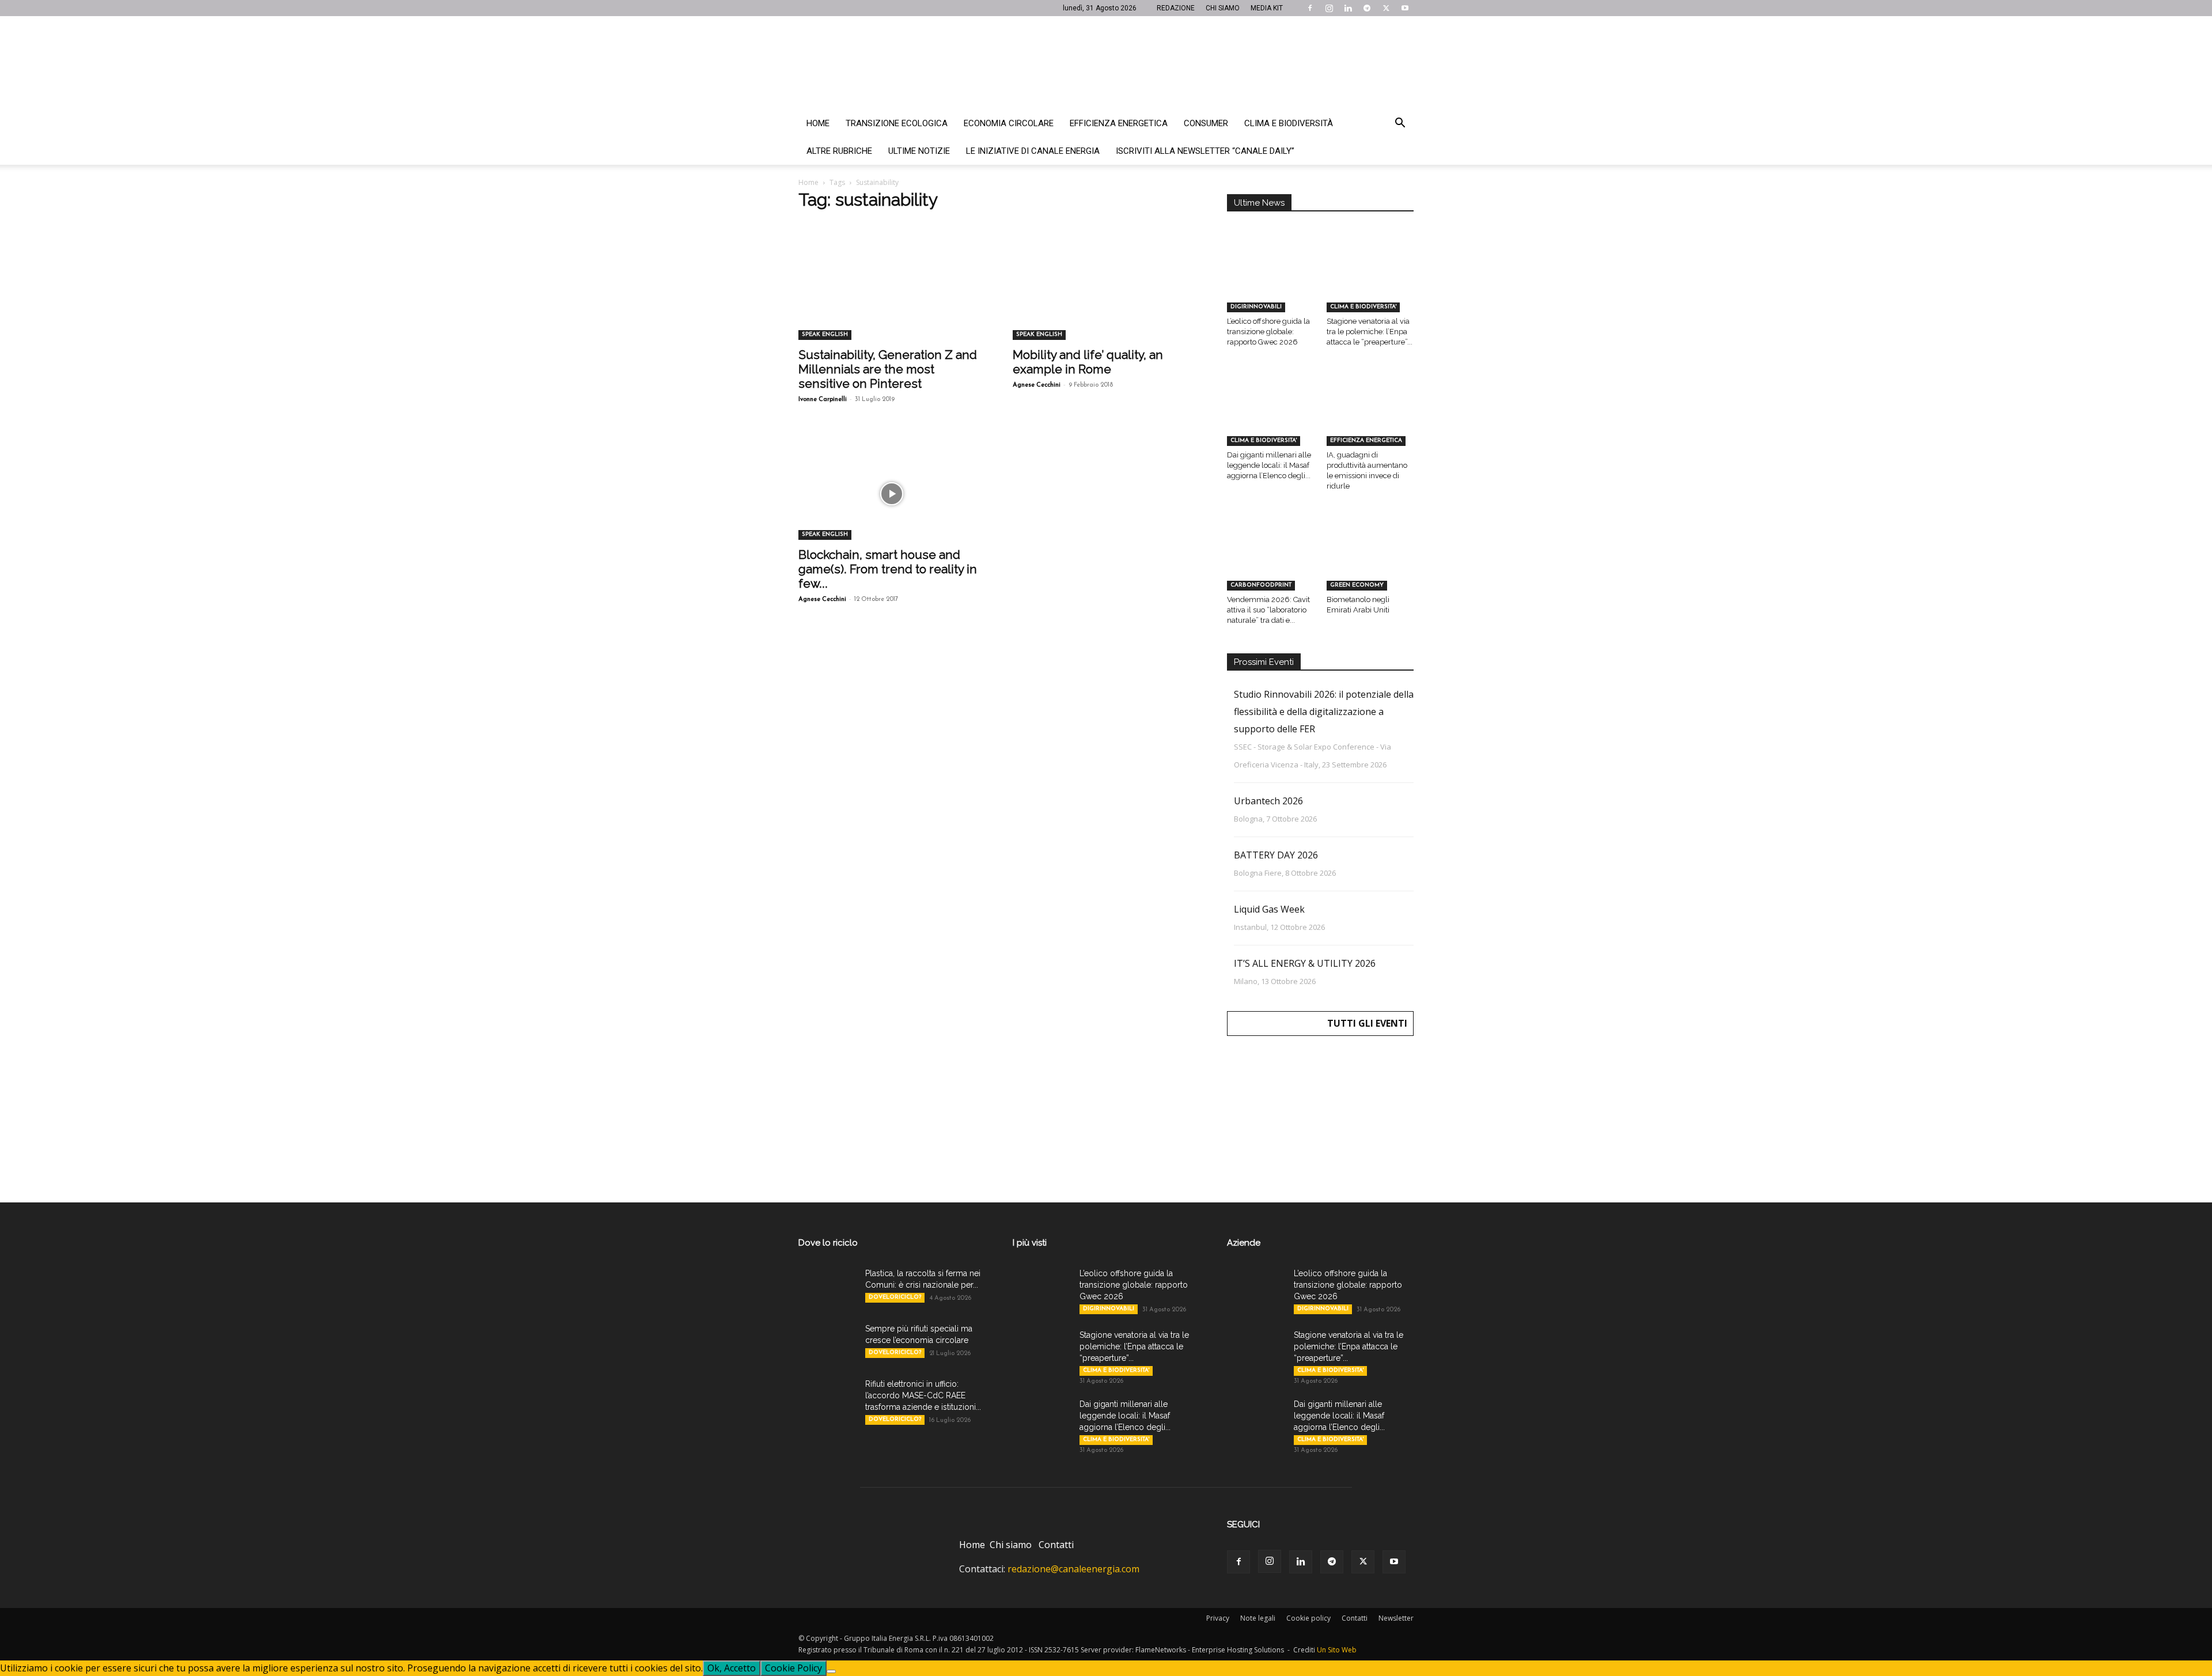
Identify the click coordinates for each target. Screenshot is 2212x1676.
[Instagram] (1329, 8)
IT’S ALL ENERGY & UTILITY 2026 (1305, 963)
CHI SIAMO (1223, 8)
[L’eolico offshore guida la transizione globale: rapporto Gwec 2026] (1271, 282)
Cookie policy (1308, 1618)
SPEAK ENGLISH (825, 334)
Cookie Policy (793, 1668)
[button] (1400, 124)
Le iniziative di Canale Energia (1033, 151)
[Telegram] (1367, 8)
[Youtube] (1405, 8)
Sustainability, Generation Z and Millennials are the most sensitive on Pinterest (888, 369)
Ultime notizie (919, 151)
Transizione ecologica (897, 123)
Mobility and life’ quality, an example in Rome (1088, 362)
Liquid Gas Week (1269, 909)
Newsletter (1396, 1618)
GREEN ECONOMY (1357, 585)
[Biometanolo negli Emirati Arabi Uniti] (1370, 560)
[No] (831, 1671)
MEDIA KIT (1267, 8)
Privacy (1218, 1618)
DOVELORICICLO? (895, 1297)
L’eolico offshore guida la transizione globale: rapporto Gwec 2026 (1268, 332)
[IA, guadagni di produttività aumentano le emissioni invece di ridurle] (1370, 416)
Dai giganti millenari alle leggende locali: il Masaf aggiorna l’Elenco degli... (1269, 465)
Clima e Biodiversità (1289, 123)
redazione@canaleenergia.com (1073, 1569)
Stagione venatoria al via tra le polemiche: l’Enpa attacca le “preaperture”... (1370, 332)
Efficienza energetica (1119, 123)
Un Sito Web (1337, 1650)
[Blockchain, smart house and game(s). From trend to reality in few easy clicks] (892, 494)
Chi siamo (1011, 1545)
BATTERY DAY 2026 (1276, 855)
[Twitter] (1386, 8)
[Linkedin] (1348, 8)
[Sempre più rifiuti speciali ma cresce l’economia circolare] (827, 1343)
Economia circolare (1009, 123)
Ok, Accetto (732, 1668)
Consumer (1206, 123)
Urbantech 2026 (1268, 801)
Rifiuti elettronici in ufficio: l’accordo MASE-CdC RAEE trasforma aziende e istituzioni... (923, 1395)
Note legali (1258, 1618)
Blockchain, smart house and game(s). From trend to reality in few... (888, 569)
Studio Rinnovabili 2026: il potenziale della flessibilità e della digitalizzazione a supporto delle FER (1324, 712)
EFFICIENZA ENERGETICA (1366, 440)
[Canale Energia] (1106, 63)
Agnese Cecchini (1037, 385)
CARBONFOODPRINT (1261, 585)
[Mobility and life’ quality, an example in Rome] (1106, 294)
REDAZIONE (1176, 8)
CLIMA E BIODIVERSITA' (1363, 307)
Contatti (1056, 1545)
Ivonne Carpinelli (823, 400)
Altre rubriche (839, 151)
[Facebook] (1310, 8)
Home (818, 123)
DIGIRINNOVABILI (1256, 307)
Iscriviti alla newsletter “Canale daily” (1205, 151)
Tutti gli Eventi (1367, 1023)
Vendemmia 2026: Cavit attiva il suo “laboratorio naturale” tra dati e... (1268, 610)
